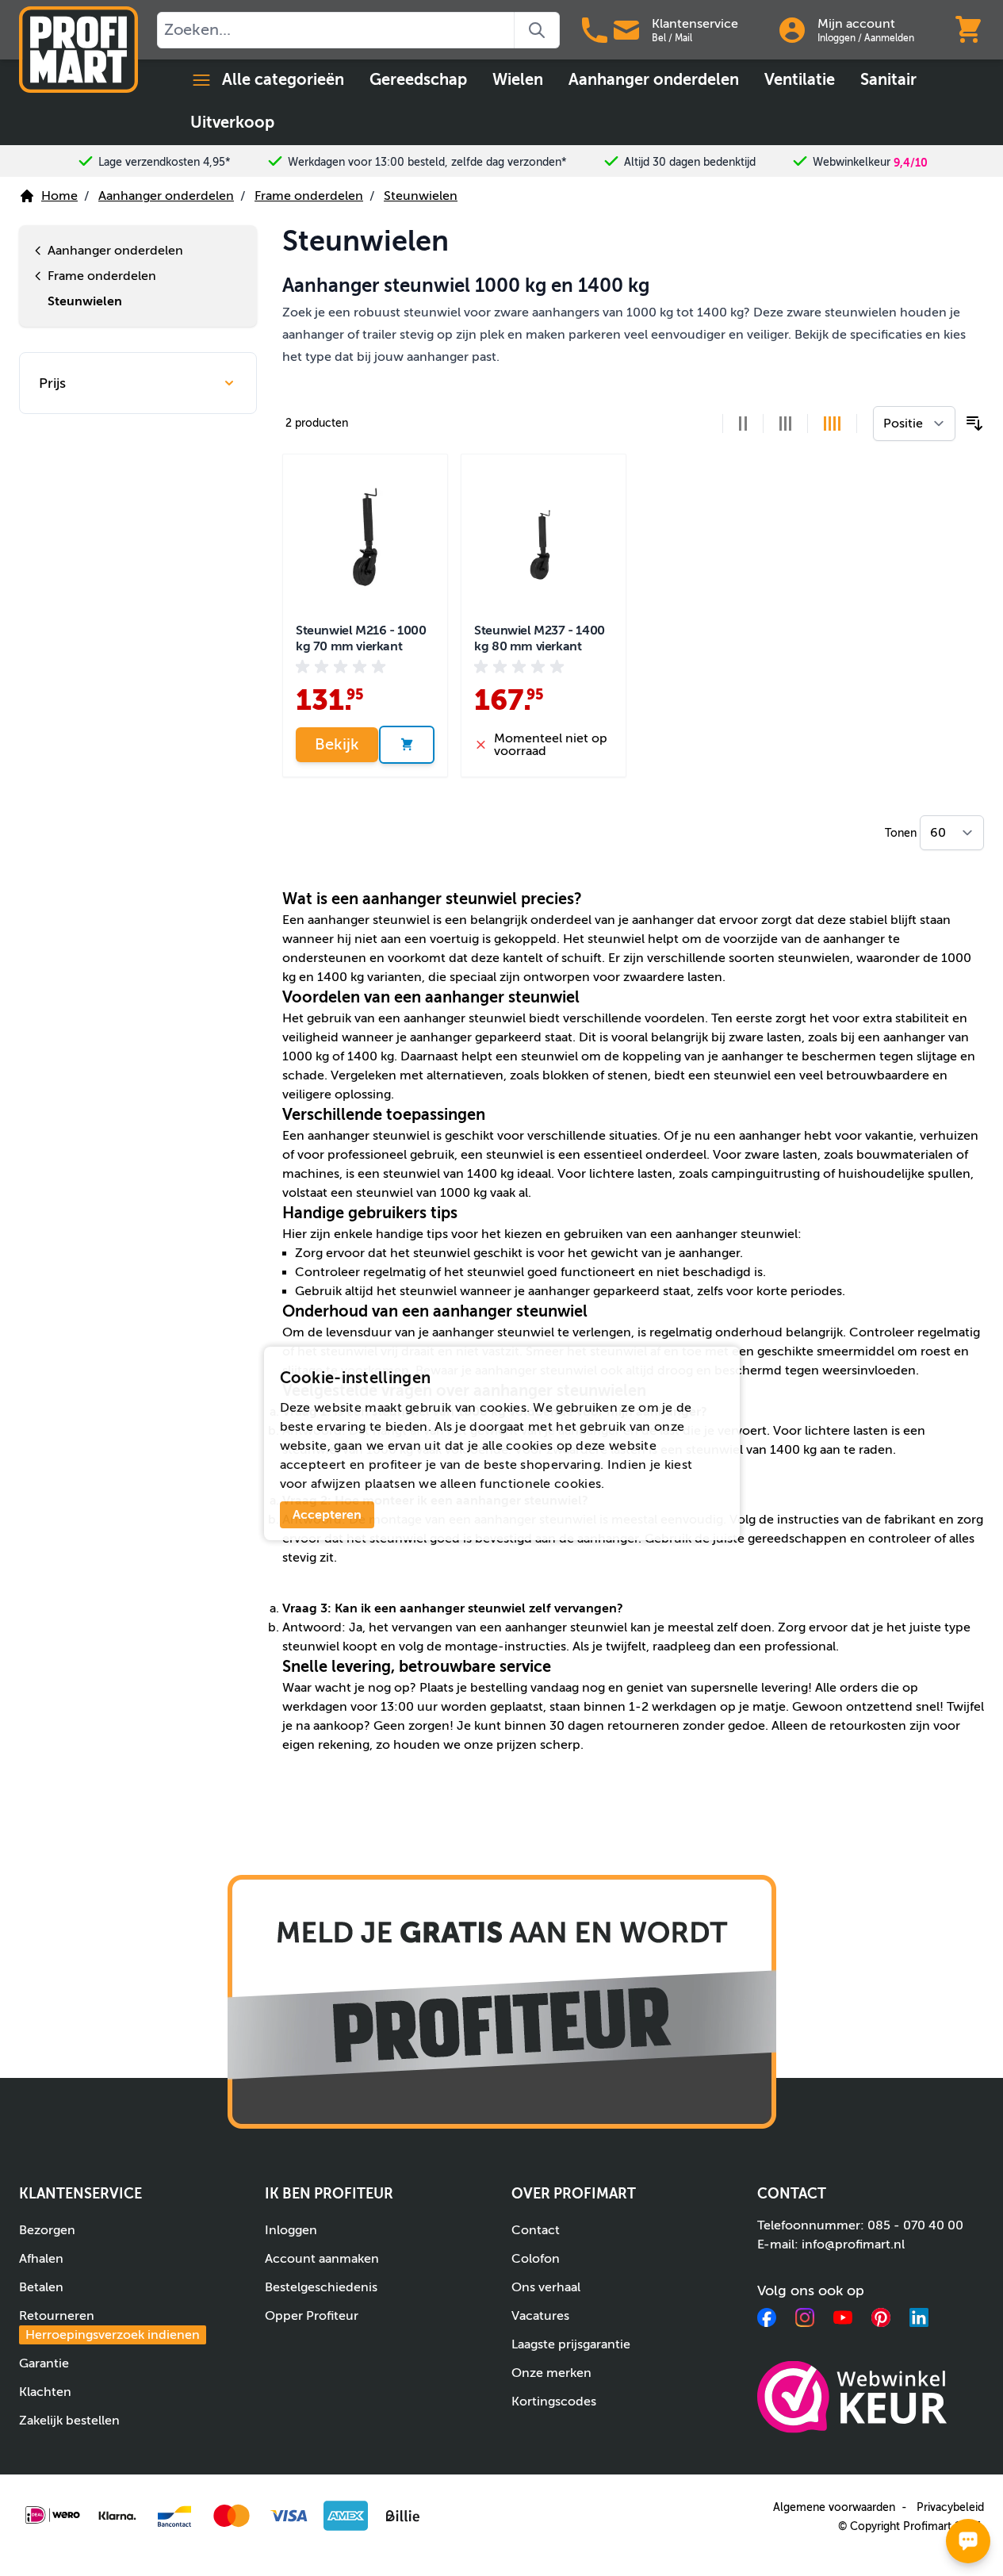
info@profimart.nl (853, 2244)
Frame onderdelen (309, 196)
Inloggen (836, 38)
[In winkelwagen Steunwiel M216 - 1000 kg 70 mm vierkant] (407, 745)
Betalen (41, 2287)
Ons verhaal (546, 2287)
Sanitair (888, 80)
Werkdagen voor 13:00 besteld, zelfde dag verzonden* (427, 162)
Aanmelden (889, 38)
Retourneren (109, 2325)
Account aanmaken (322, 2259)
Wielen (518, 80)
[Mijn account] (792, 30)
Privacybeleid (950, 2507)
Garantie (44, 2363)
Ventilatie (800, 80)
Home (59, 196)
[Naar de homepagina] (78, 50)
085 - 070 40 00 (915, 2225)
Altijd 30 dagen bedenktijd (690, 162)
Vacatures (540, 2316)
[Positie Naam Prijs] (914, 424)
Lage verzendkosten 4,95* (165, 162)
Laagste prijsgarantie (571, 2344)
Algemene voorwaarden (834, 2507)
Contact (536, 2230)
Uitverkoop (232, 123)
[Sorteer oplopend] (974, 424)
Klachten (45, 2392)
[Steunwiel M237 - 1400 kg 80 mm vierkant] (544, 537)
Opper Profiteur (312, 2316)
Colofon (536, 2259)
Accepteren (327, 1515)
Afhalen (41, 2259)
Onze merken (551, 2373)
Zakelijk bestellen (69, 2421)
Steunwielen (421, 196)
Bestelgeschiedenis (321, 2287)
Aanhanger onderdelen (654, 80)
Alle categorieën (283, 80)
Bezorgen (47, 2230)
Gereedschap (418, 80)
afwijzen (336, 1484)
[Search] (537, 30)
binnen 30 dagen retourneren (592, 1726)
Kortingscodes (554, 2402)
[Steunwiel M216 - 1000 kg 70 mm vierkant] (365, 537)
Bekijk (337, 744)
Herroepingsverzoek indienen (113, 2335)
